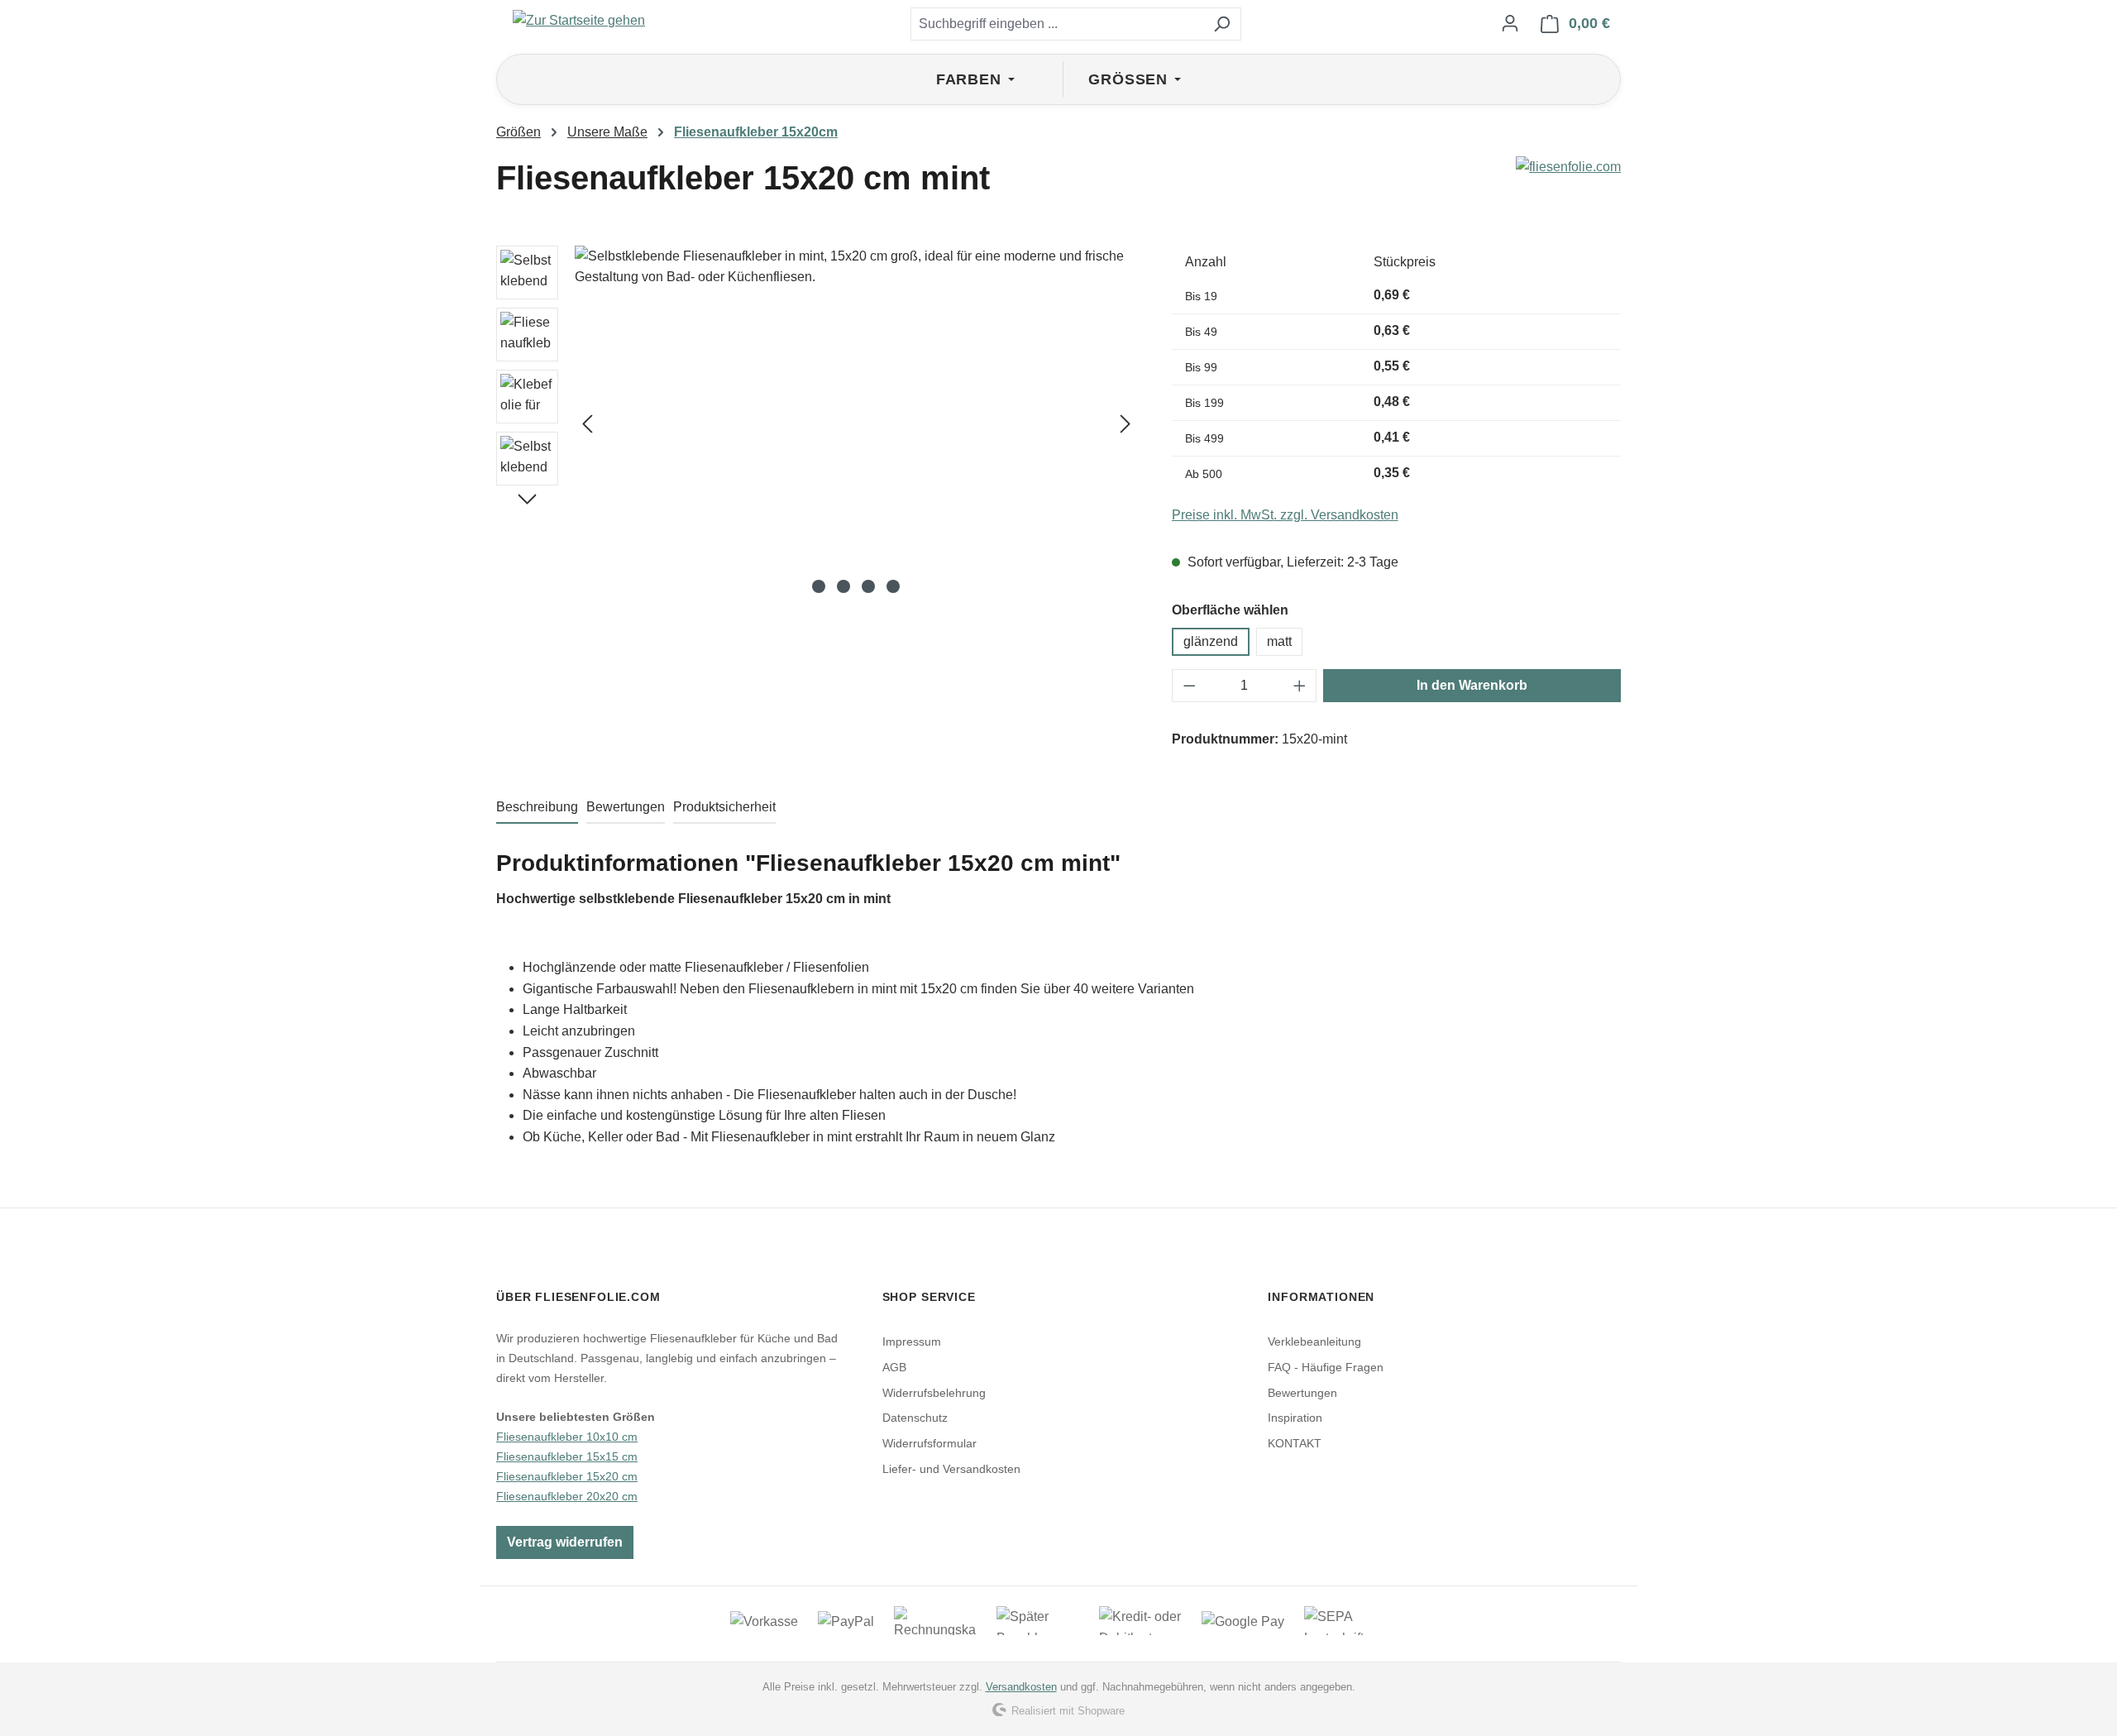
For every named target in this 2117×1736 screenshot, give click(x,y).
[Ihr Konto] (1510, 23)
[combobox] (1057, 24)
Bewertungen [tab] (626, 807)
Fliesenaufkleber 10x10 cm (567, 1437)
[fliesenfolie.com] (1568, 184)
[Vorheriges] (587, 423)
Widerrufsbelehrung (934, 1393)
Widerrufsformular (929, 1443)
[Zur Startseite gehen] (579, 20)
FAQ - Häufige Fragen (1326, 1367)
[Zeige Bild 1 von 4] (819, 586)
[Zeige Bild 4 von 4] (893, 586)
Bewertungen (1302, 1393)
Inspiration (1295, 1418)
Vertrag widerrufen (565, 1542)
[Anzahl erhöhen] (1300, 686)
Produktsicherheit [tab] (724, 807)
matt (1279, 641)
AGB (894, 1367)
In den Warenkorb (1472, 685)
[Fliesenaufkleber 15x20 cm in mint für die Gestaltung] (856, 423)
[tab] (537, 808)
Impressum (912, 1341)
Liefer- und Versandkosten (951, 1469)
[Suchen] (1222, 24)
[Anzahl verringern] (1189, 686)
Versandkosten (1021, 1687)
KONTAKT (1295, 1443)
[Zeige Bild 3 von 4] (868, 586)
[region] (817, 423)
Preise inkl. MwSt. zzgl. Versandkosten (1285, 515)
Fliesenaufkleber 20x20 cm (567, 1496)
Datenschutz (915, 1418)
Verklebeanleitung (1314, 1341)
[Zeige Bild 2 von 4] (843, 586)
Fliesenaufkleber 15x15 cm (567, 1456)
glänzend (1211, 641)
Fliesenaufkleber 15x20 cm (567, 1476)
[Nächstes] (1125, 423)
